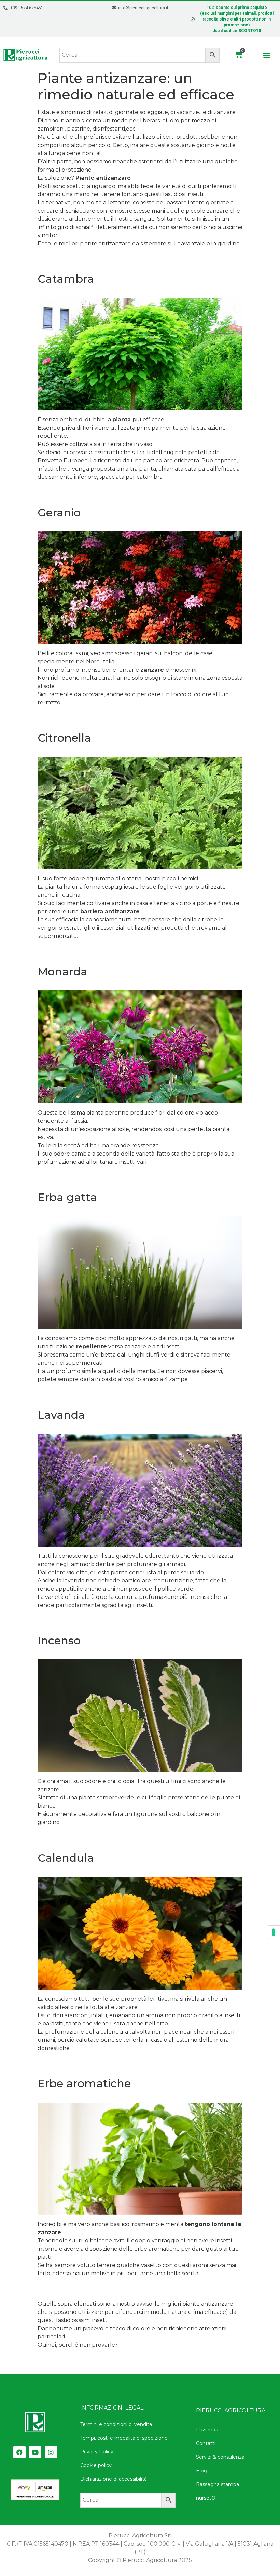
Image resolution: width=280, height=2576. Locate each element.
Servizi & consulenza (220, 2457)
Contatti (206, 2443)
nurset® (206, 2498)
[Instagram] (51, 2452)
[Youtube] (35, 2452)
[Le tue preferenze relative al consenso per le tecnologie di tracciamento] (274, 1932)
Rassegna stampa (218, 2484)
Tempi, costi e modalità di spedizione (124, 2438)
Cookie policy (96, 2465)
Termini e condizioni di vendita (116, 2424)
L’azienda (207, 2430)
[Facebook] (19, 2452)
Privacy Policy (97, 2452)
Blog (202, 2471)
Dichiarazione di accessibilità (114, 2479)
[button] (267, 55)
